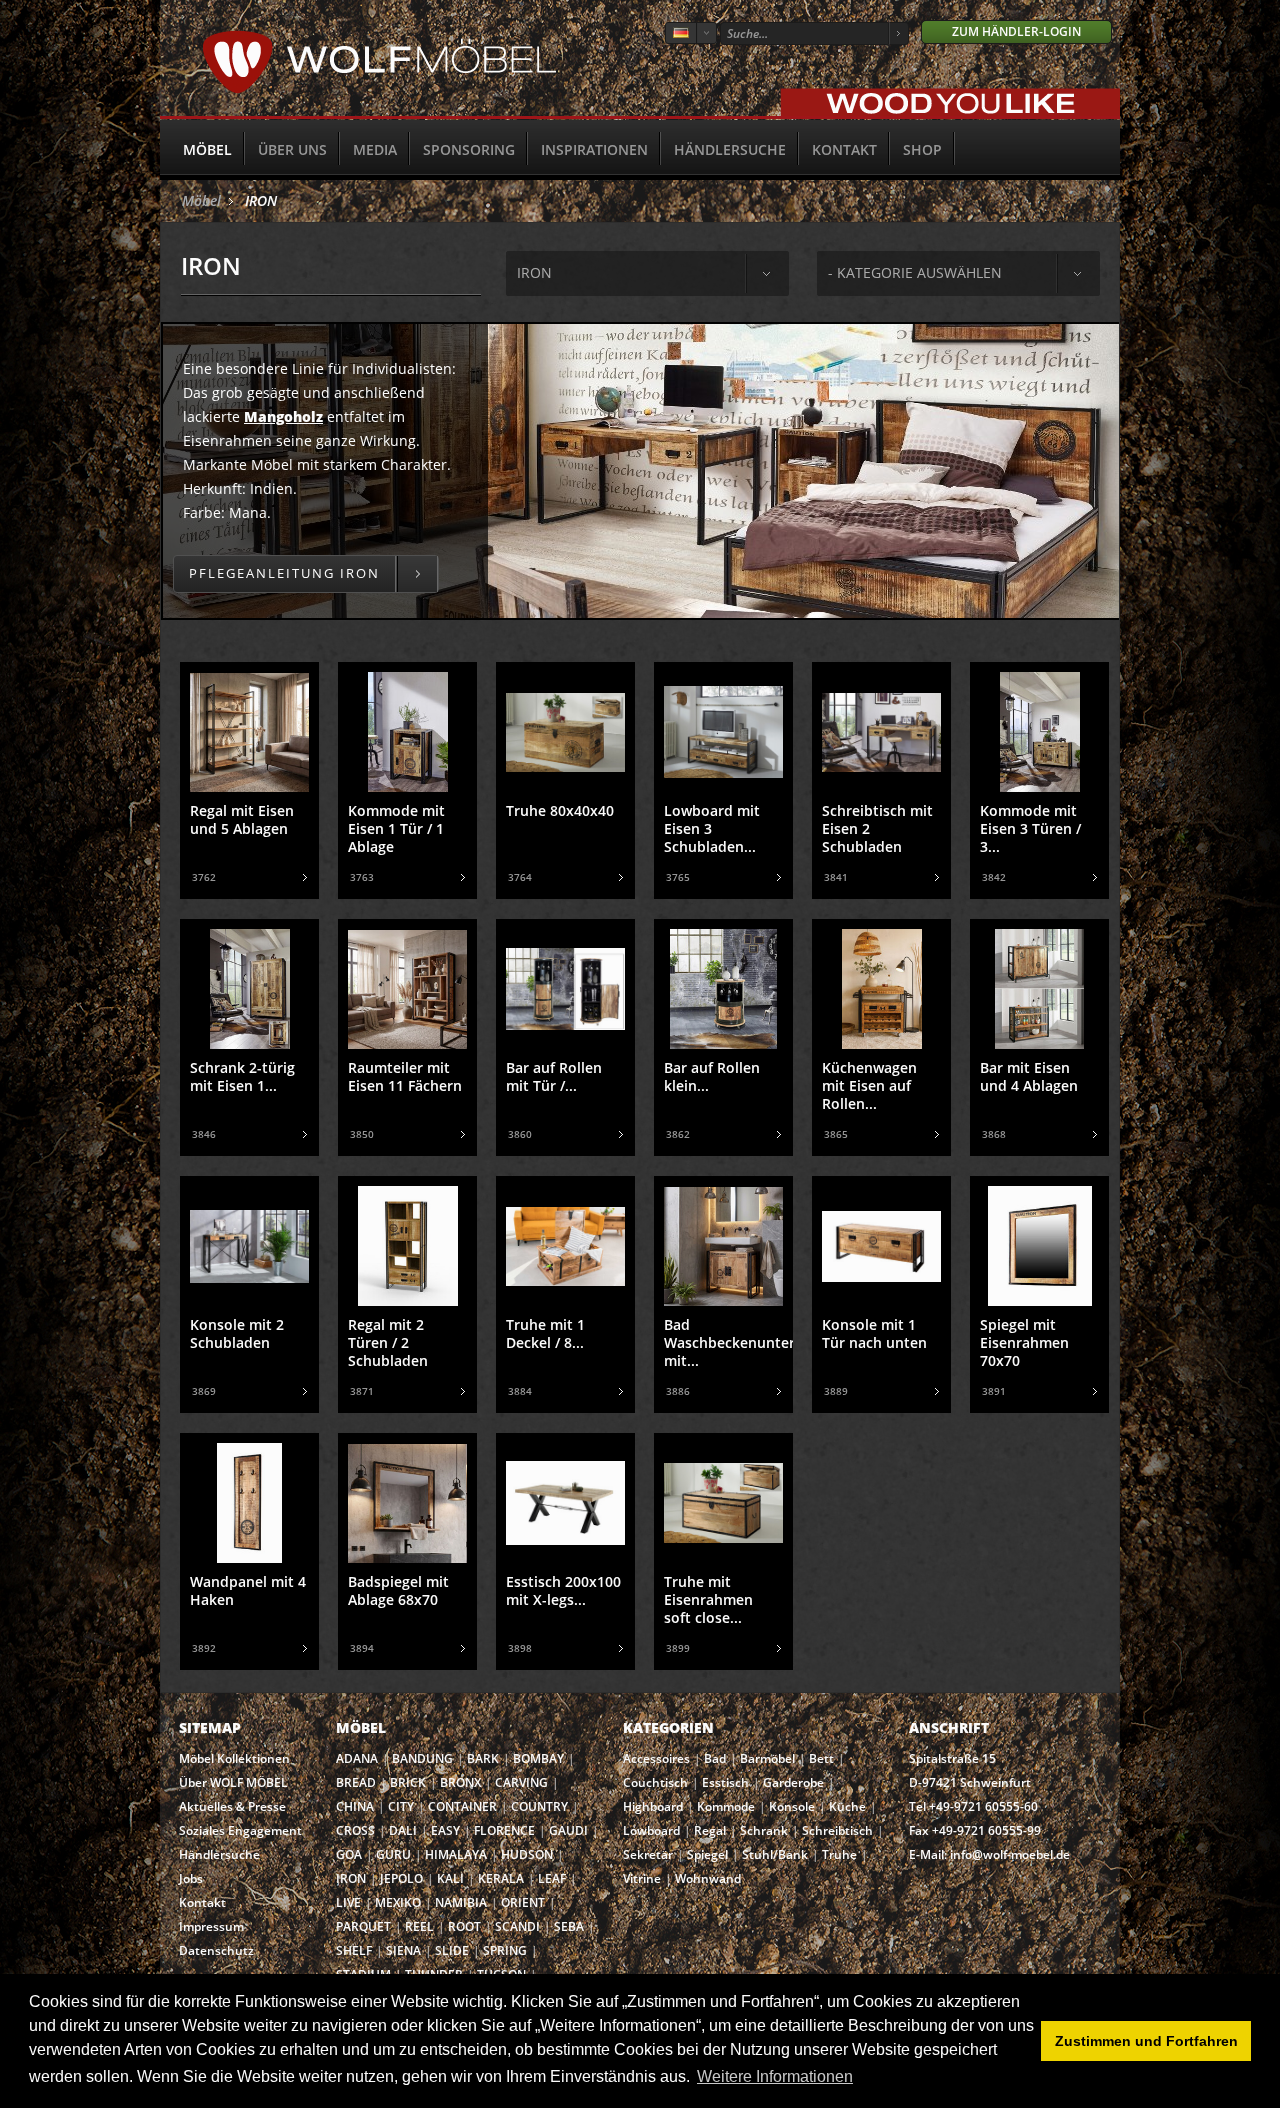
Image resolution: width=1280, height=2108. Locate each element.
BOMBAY (538, 1758)
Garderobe (793, 1782)
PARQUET (363, 1926)
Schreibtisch (837, 1830)
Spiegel (707, 1854)
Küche (847, 1806)
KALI (450, 1878)
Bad (715, 1758)
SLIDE (452, 1950)
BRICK (408, 1782)
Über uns (292, 149)
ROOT (464, 1926)
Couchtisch (655, 1782)
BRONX (460, 1782)
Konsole (792, 1806)
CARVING (521, 1782)
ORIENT (523, 1902)
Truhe (839, 1854)
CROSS (355, 1830)
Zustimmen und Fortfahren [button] (1146, 2041)
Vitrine (642, 1878)
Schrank (764, 1830)
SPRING (505, 1950)
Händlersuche (730, 149)
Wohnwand (708, 1878)
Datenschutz (216, 1950)
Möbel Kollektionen (234, 1758)
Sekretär (648, 1854)
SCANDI (517, 1926)
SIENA (403, 1950)
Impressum (211, 1926)
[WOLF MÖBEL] (379, 90)
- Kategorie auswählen (915, 272)
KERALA (501, 1878)
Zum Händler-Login (1016, 31)
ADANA (357, 1758)
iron (534, 272)
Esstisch (725, 1782)
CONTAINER (462, 1806)
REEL (419, 1926)
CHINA (355, 1806)
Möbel (207, 149)
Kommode (726, 1806)
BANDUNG (422, 1758)
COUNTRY (539, 1806)
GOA (349, 1854)
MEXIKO (398, 1902)
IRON (261, 200)
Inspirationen (594, 149)
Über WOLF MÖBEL (233, 1782)
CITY (401, 1806)
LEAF (552, 1878)
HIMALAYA (456, 1854)
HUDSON (527, 1854)
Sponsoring (469, 149)
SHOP (922, 149)
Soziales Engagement (240, 1830)
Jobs (191, 1878)
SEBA (569, 1926)
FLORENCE (504, 1830)
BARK (483, 1758)
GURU (393, 1854)
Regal (710, 1830)
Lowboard (651, 1830)
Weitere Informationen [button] (775, 2076)
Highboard (653, 1806)
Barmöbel (767, 1758)
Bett (821, 1758)
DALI (403, 1830)
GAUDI (568, 1830)
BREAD (356, 1782)
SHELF (354, 1950)
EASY (445, 1830)
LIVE (348, 1902)
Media (375, 149)
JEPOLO (401, 1878)
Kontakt (844, 149)
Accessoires (656, 1758)
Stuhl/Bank (775, 1854)
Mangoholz (283, 416)
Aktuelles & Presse (232, 1806)
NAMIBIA (461, 1902)
